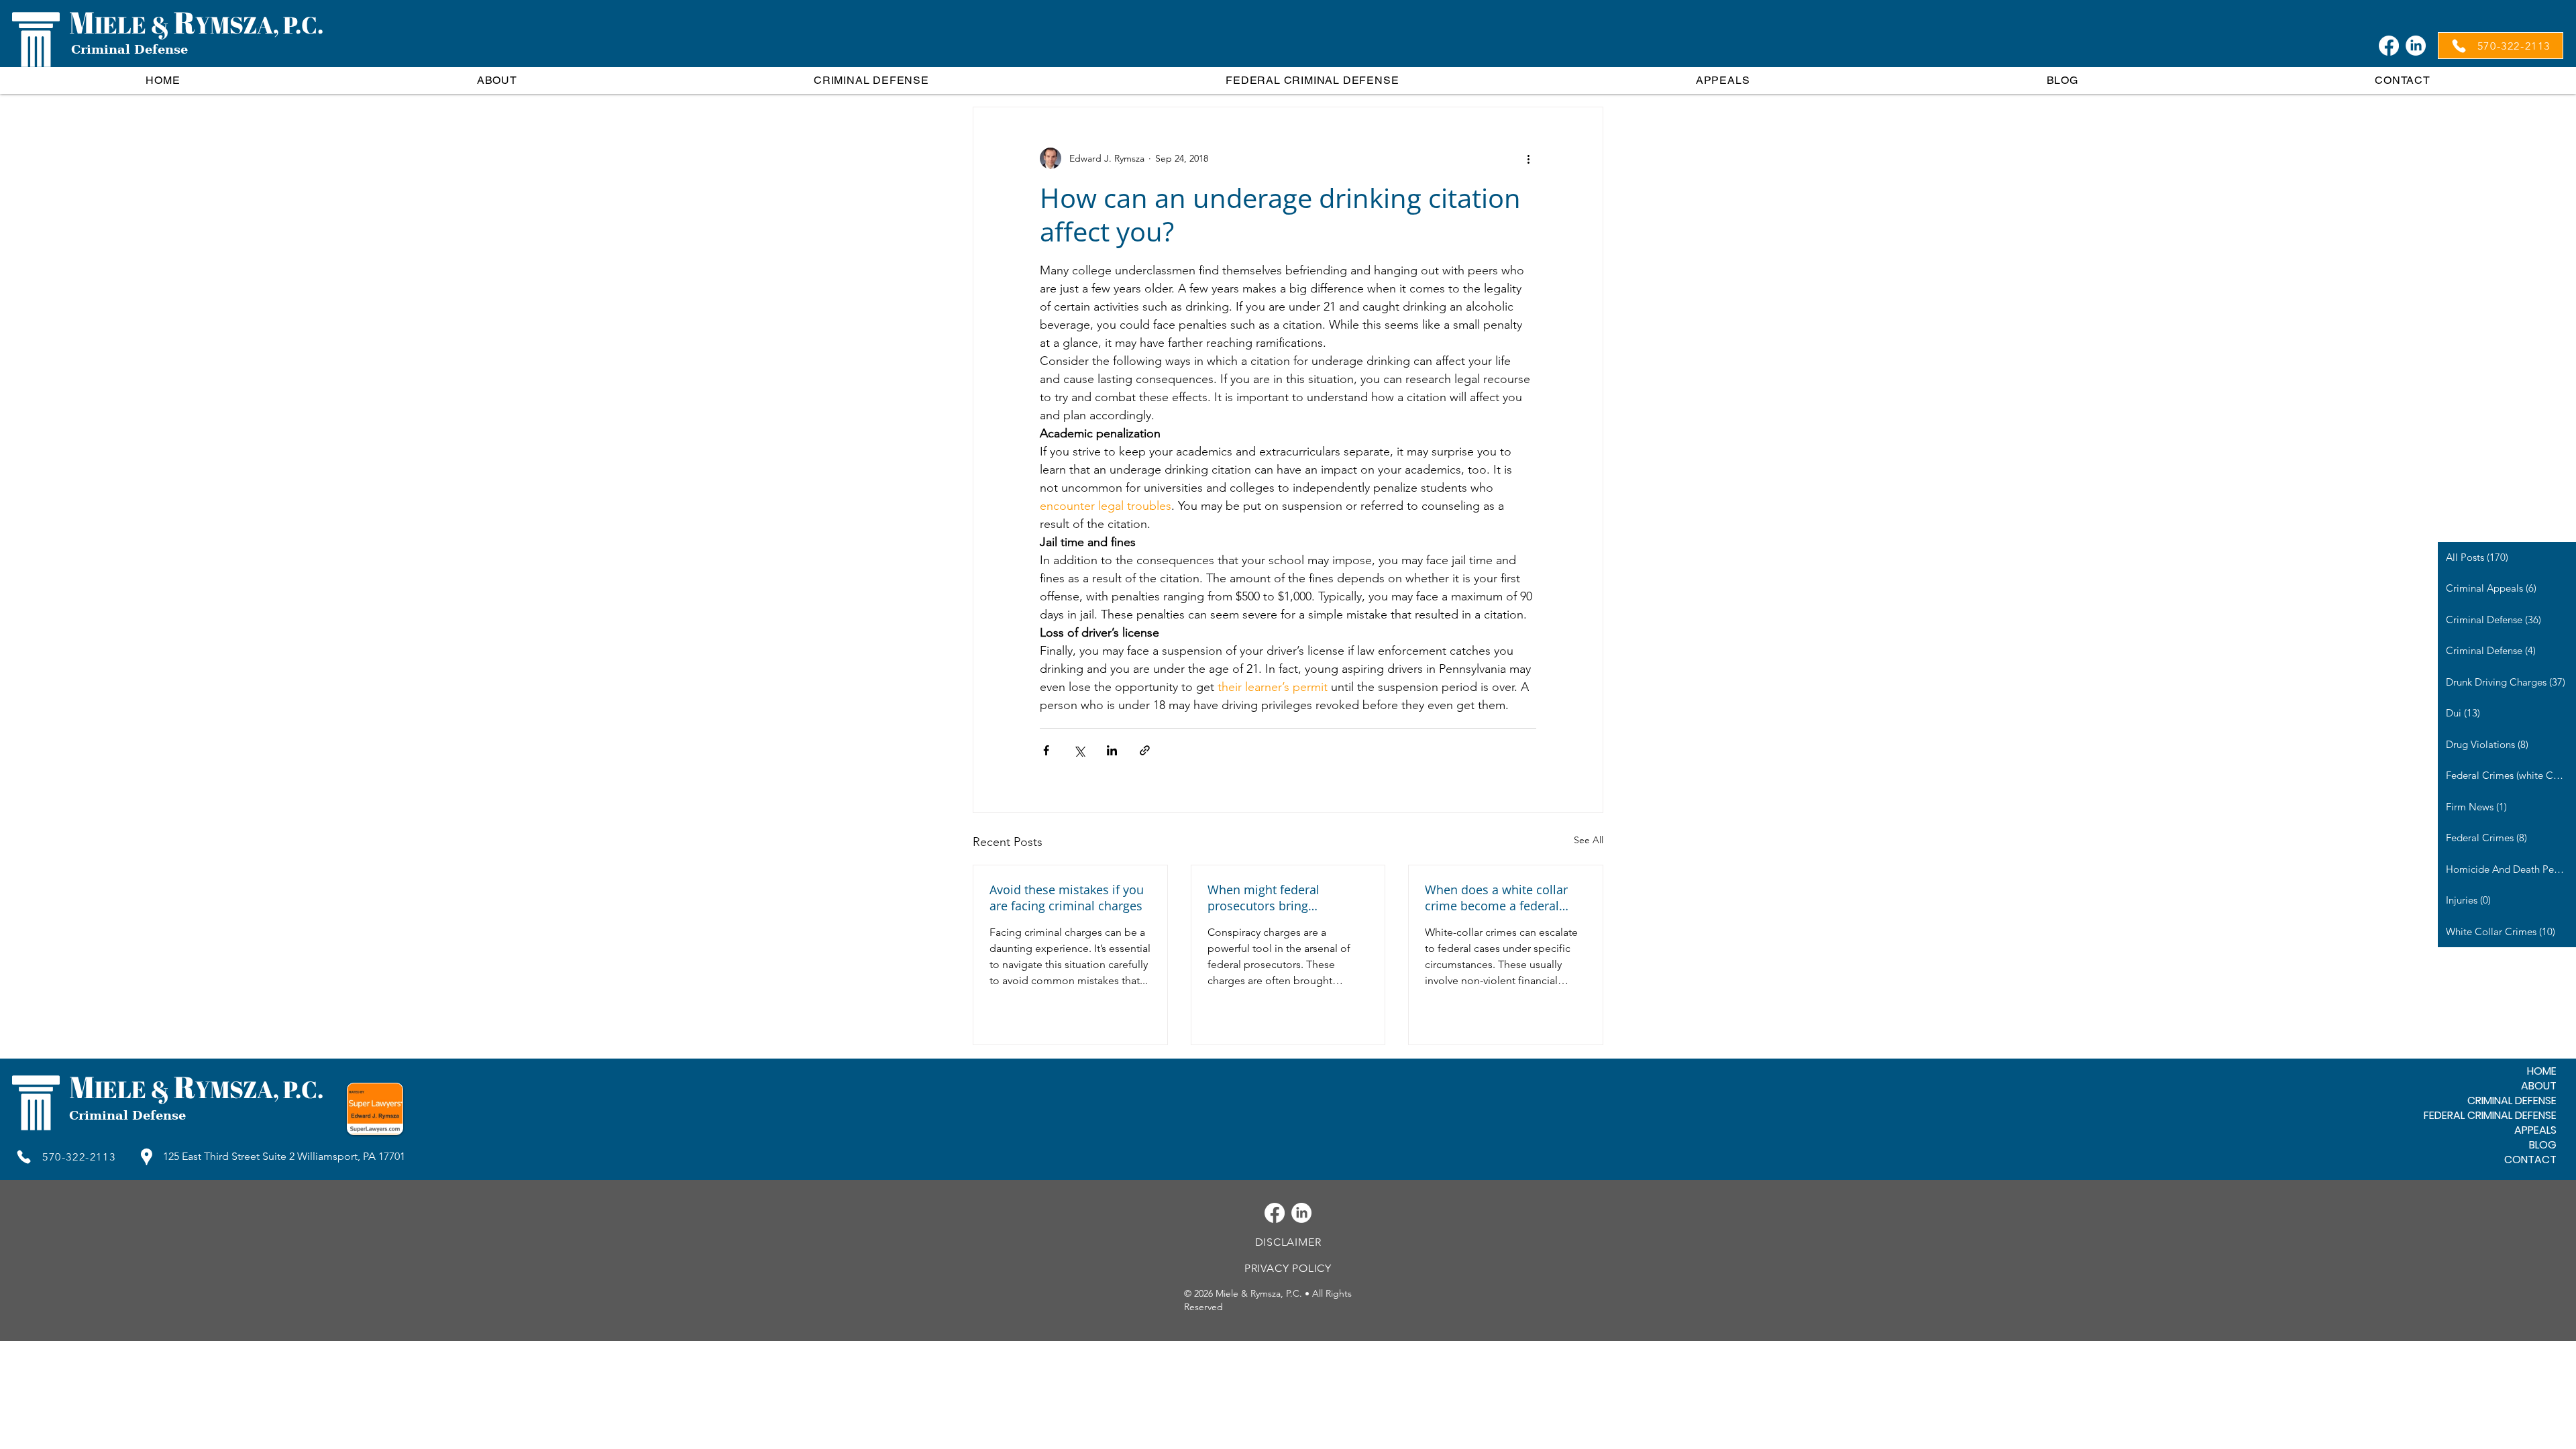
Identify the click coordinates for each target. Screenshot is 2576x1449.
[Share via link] (1145, 750)
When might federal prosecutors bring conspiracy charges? (1265, 898)
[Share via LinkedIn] (1112, 750)
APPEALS (2535, 1130)
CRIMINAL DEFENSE (2512, 1101)
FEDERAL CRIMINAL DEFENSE (2490, 1116)
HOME (2542, 1071)
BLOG (2543, 1145)
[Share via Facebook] (1046, 750)
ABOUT (2539, 1086)
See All (1589, 840)
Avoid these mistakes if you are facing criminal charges (1067, 898)
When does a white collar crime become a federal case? (1496, 898)
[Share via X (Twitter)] (1079, 750)
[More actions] (1528, 158)
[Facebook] (2389, 46)
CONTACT (2530, 1160)
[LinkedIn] (2416, 46)
